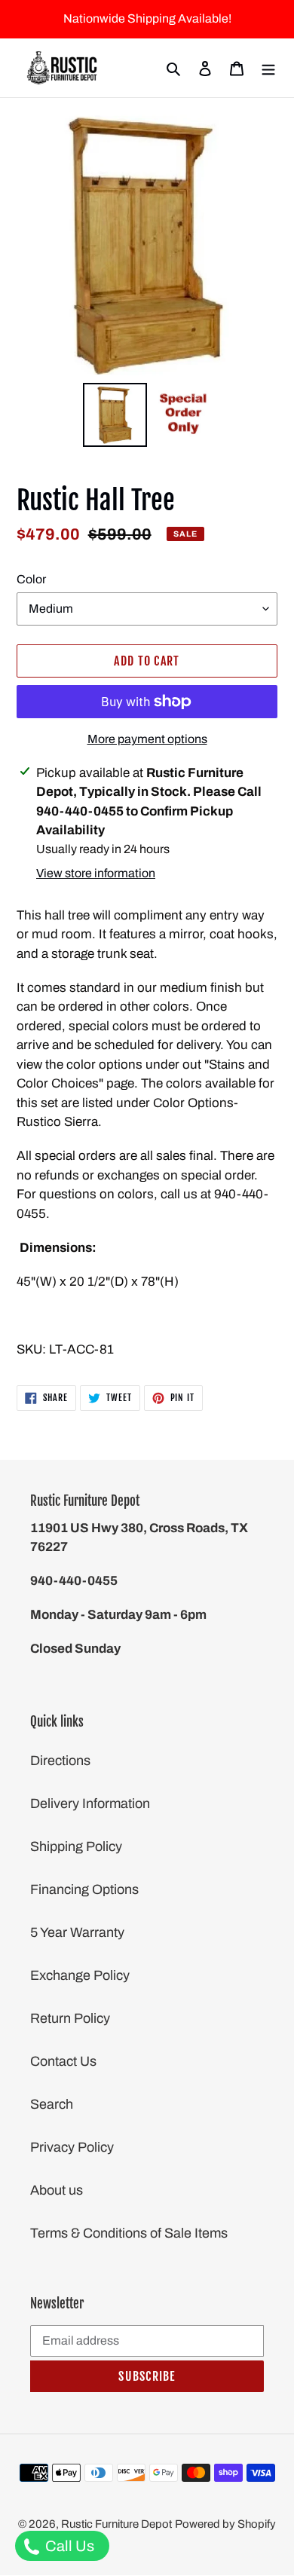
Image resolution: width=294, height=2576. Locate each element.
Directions (60, 1761)
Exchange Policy (80, 1975)
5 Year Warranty (77, 1932)
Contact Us (63, 2061)
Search (52, 2104)
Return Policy (70, 2018)
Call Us (68, 2546)
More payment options (147, 739)
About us (57, 2190)
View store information (96, 873)
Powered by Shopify (225, 2524)
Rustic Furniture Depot (116, 2524)
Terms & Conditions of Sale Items (129, 2233)
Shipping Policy (76, 1846)
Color (31, 579)
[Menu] (268, 68)
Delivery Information (90, 1804)
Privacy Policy (72, 2147)
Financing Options (84, 1889)
